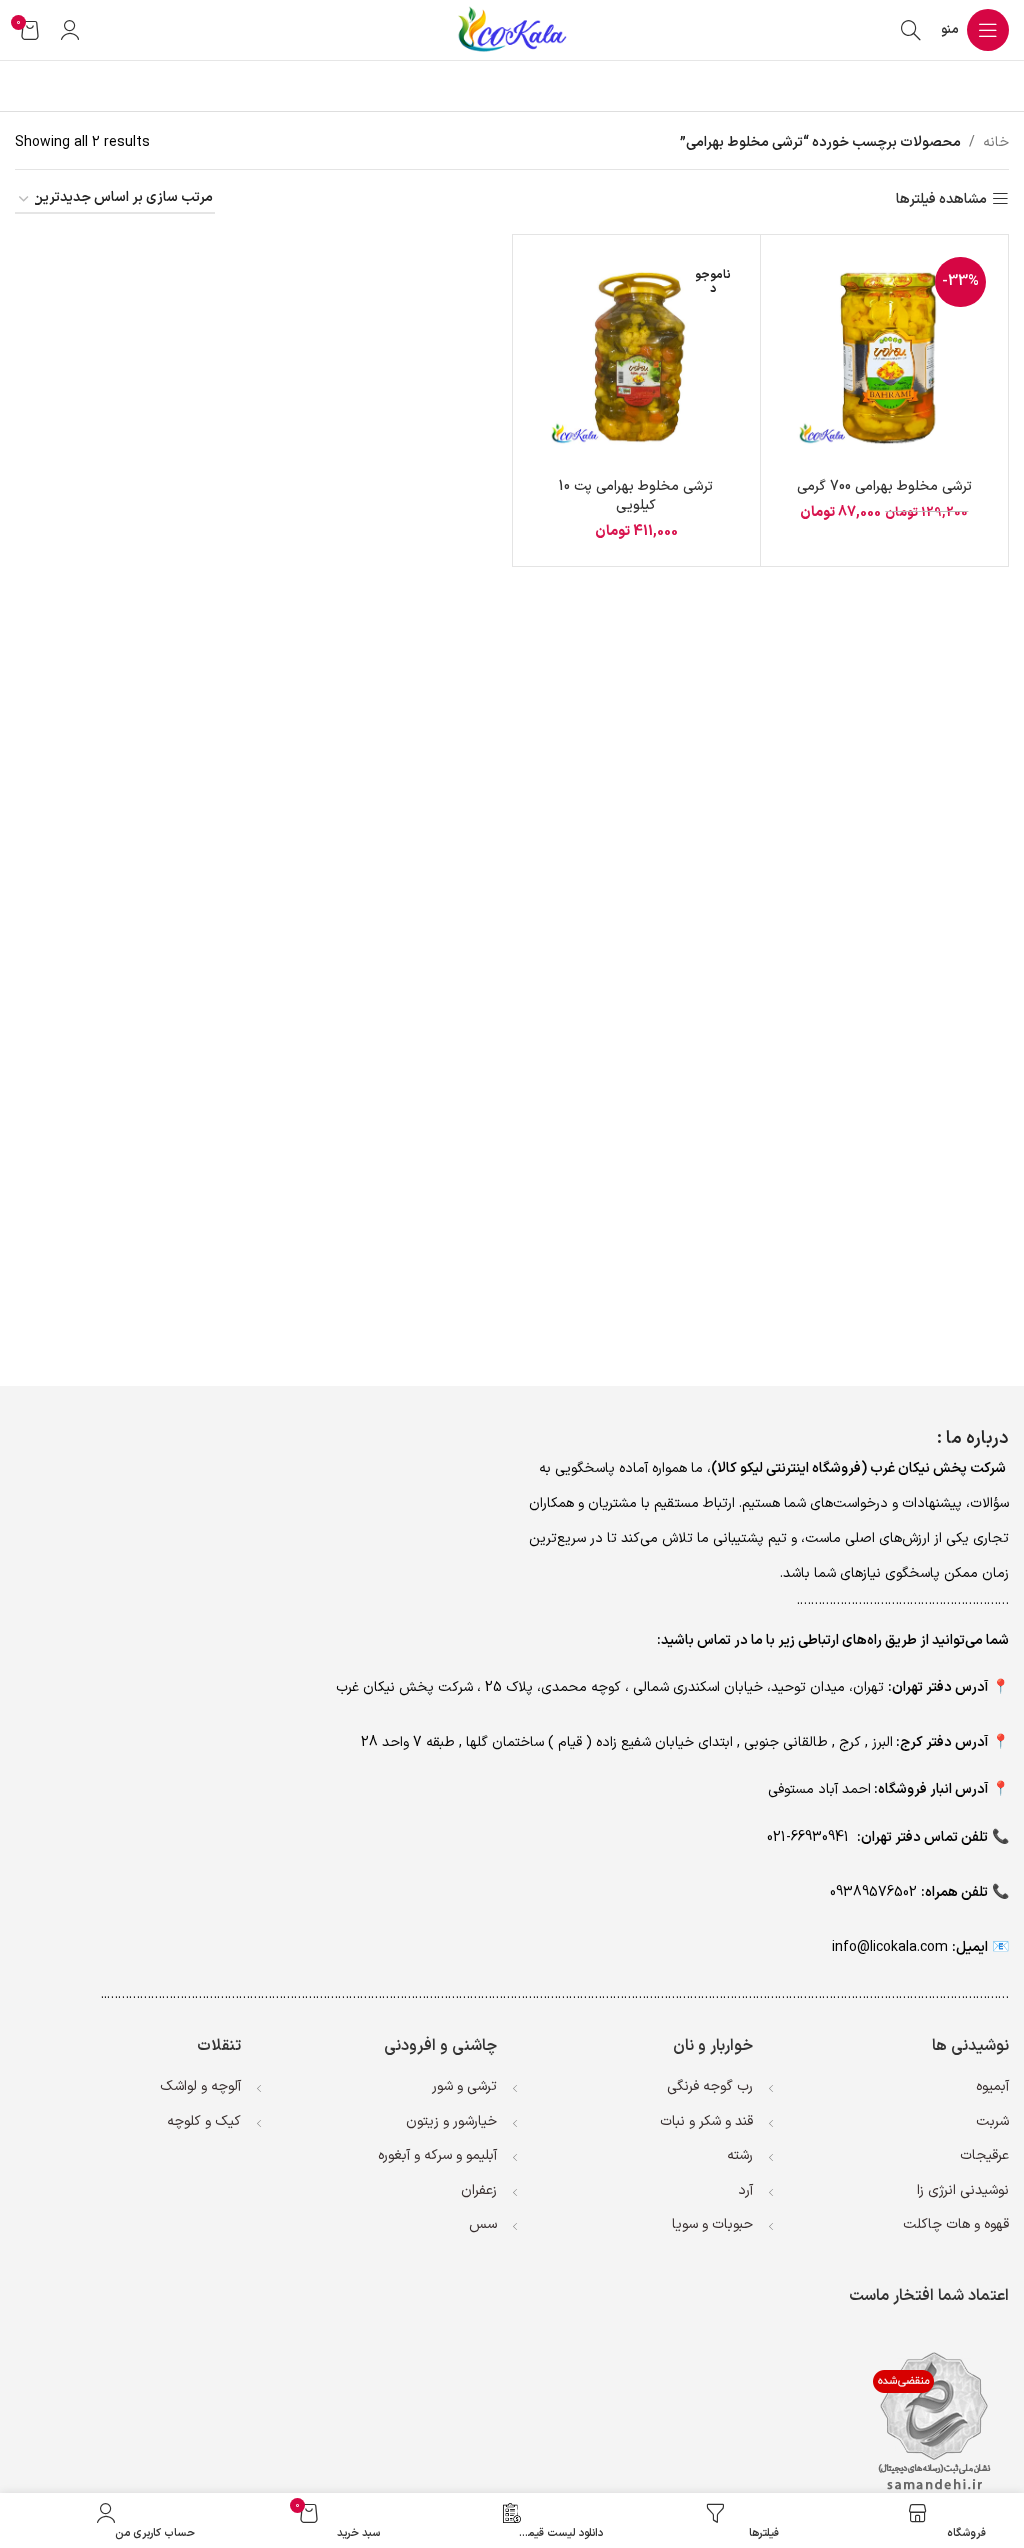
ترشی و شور (464, 2086)
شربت (992, 2121)
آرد (745, 2190)
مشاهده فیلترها (941, 199)
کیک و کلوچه (204, 2121)
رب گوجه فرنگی (710, 2086)
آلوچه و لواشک (200, 2086)
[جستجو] (911, 30)
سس (483, 2224)
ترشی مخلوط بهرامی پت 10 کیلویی (636, 496)
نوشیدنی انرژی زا (963, 2190)
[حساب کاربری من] (70, 30)
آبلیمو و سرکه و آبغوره (437, 2155)
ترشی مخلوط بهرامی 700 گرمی (884, 486)
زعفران (479, 2190)
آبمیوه (992, 2086)
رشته (740, 2155)
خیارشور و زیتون (451, 2121)
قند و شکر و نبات (706, 2121)
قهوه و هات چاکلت (956, 2224)
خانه (996, 142)
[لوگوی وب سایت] (511, 29)
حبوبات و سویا (712, 2224)
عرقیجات (984, 2155)
